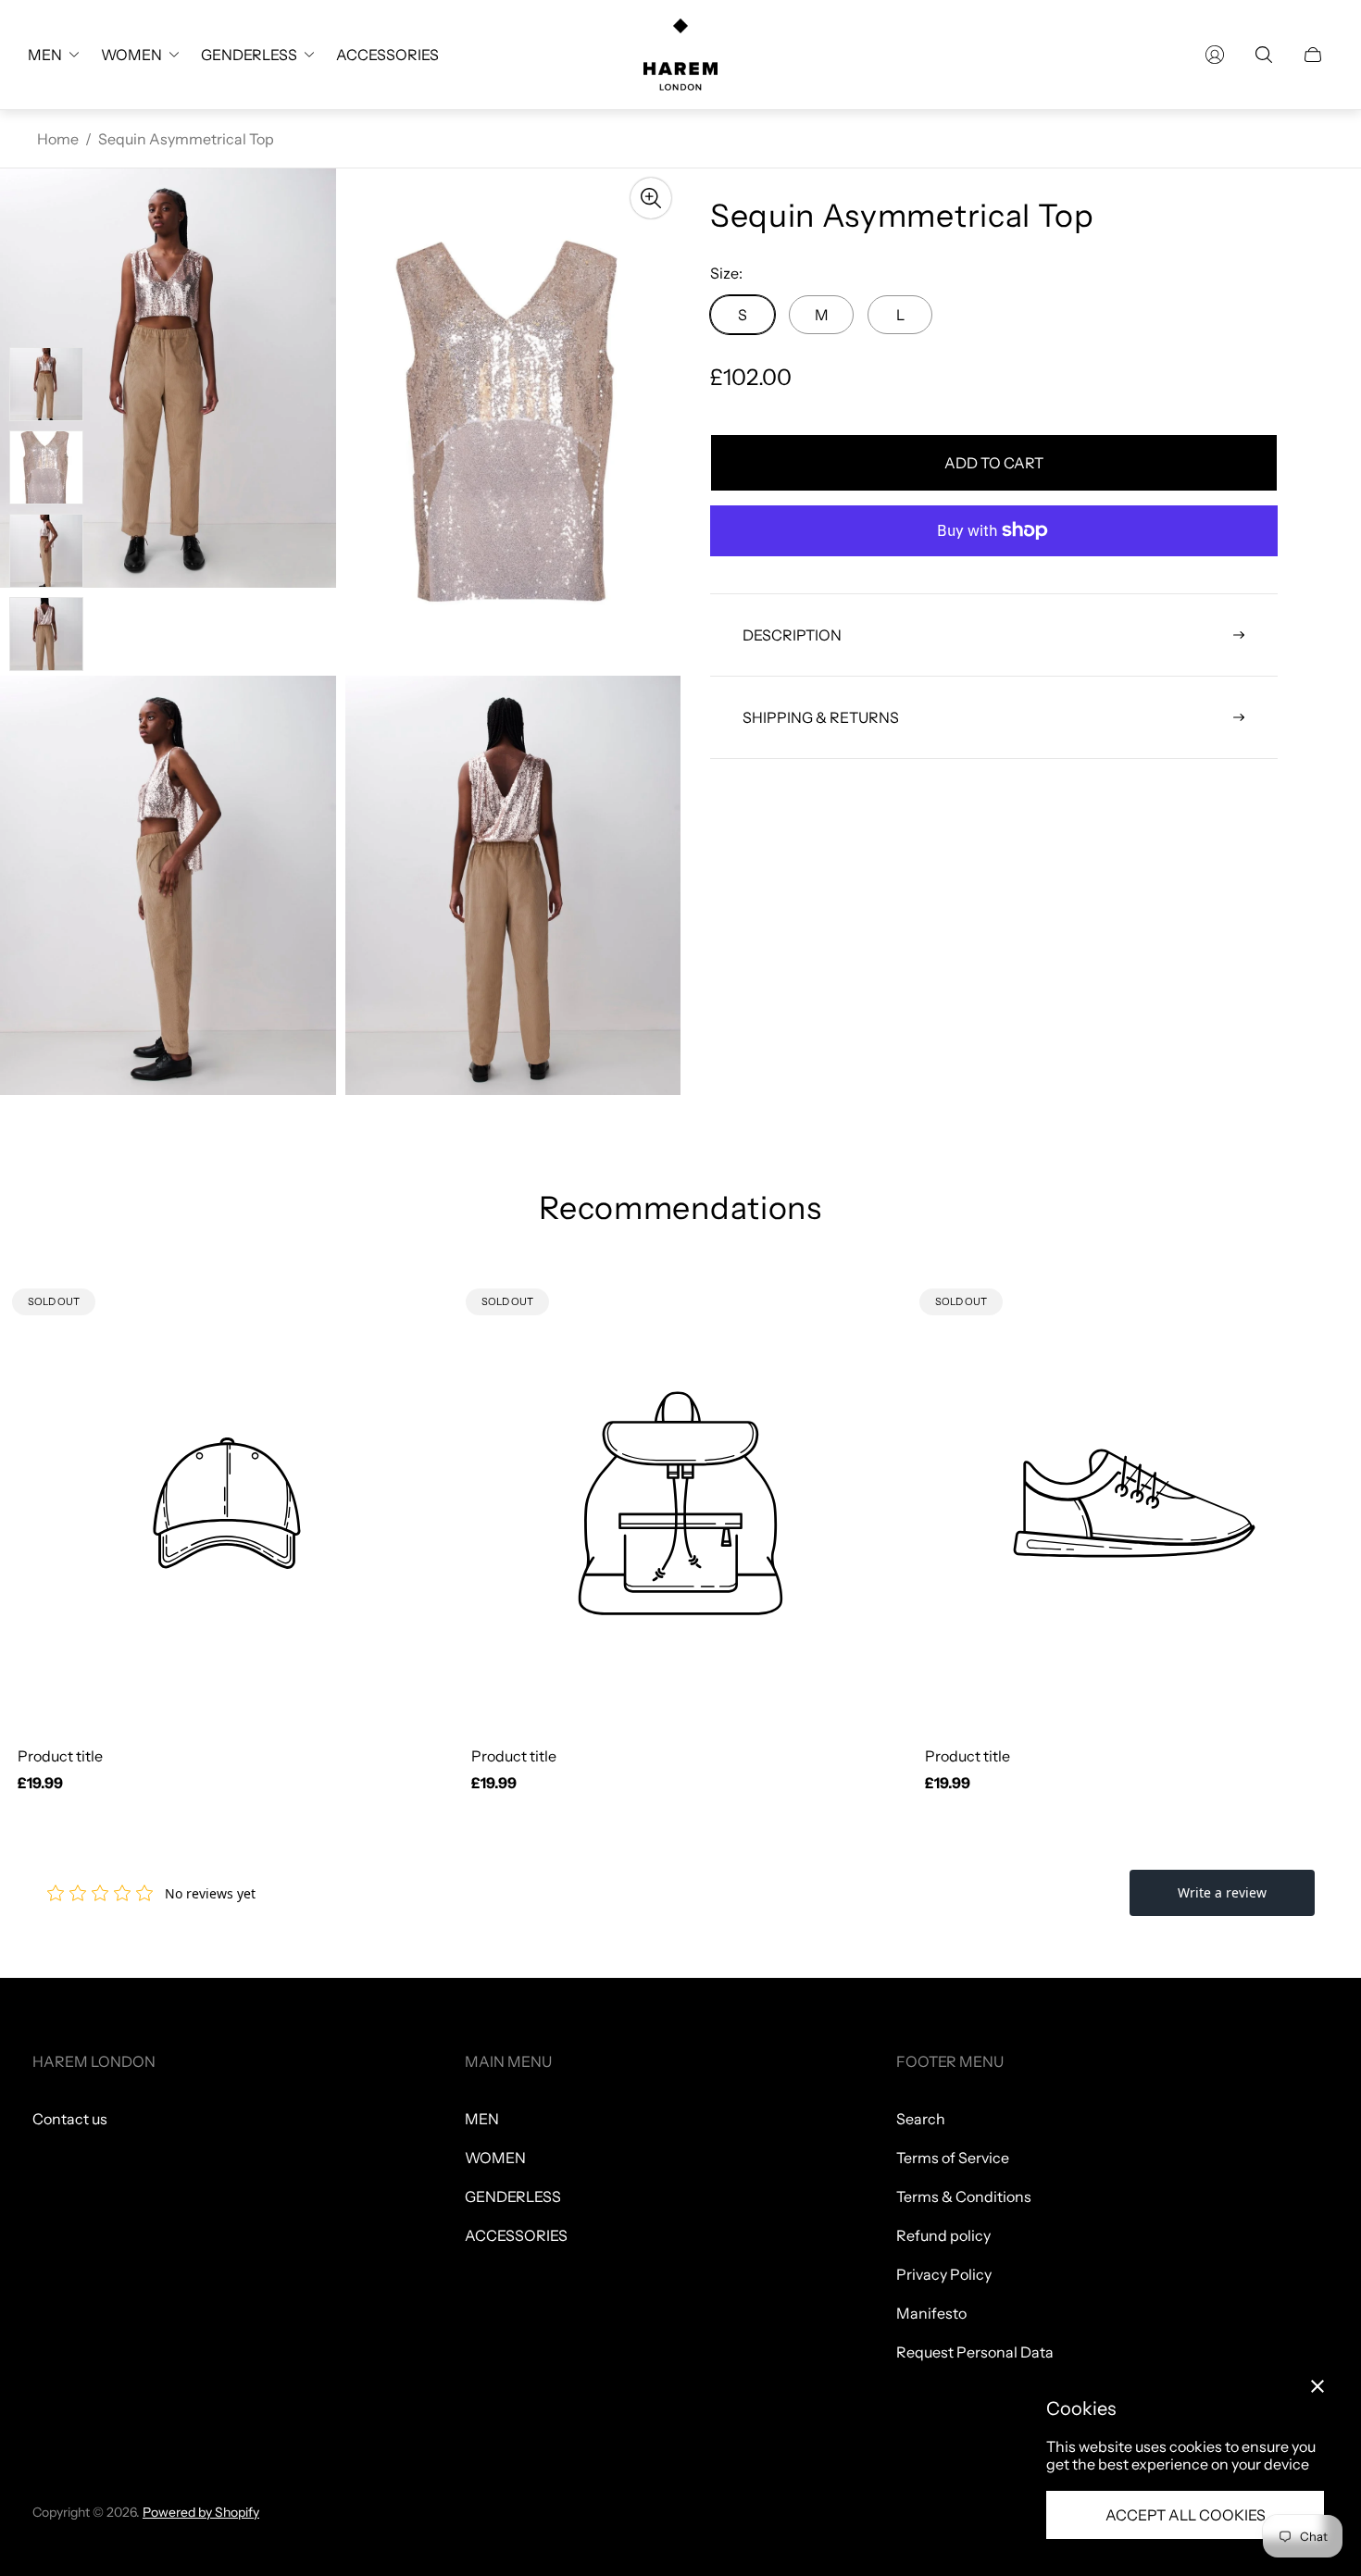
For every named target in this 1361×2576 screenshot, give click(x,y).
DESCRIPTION (792, 635)
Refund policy (943, 2235)
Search (921, 2119)
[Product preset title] (227, 1503)
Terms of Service (953, 2158)
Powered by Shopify (201, 2512)
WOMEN (495, 2158)
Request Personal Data (975, 2352)
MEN (482, 2119)
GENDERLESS (513, 2196)
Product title (60, 1756)
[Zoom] (651, 198)
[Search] (1264, 55)
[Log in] (1215, 55)
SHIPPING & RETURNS (821, 717)
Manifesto (931, 2313)
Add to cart (994, 463)
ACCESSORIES (516, 2235)
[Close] (1317, 2386)
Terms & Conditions (964, 2196)
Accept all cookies (1186, 2515)
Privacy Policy (944, 2274)
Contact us (70, 2119)
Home (58, 139)
